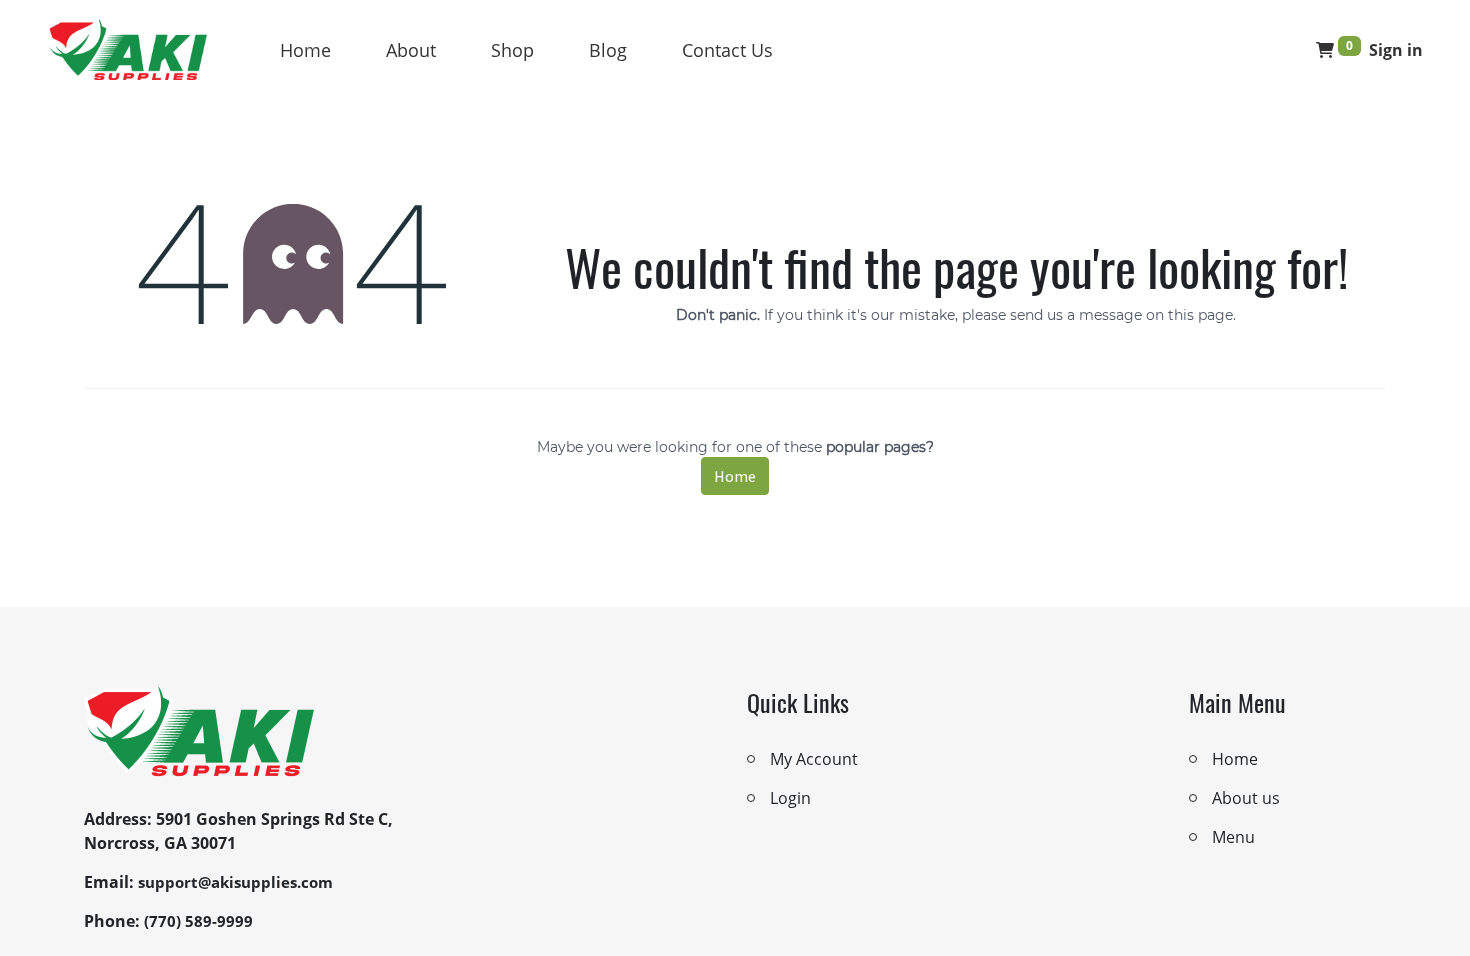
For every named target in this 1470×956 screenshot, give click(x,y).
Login (790, 798)
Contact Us (727, 50)
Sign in (1396, 50)
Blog (608, 50)
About (411, 50)
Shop (512, 50)
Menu (1233, 837)
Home (305, 50)
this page (1200, 315)
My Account (814, 759)
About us (1246, 798)
